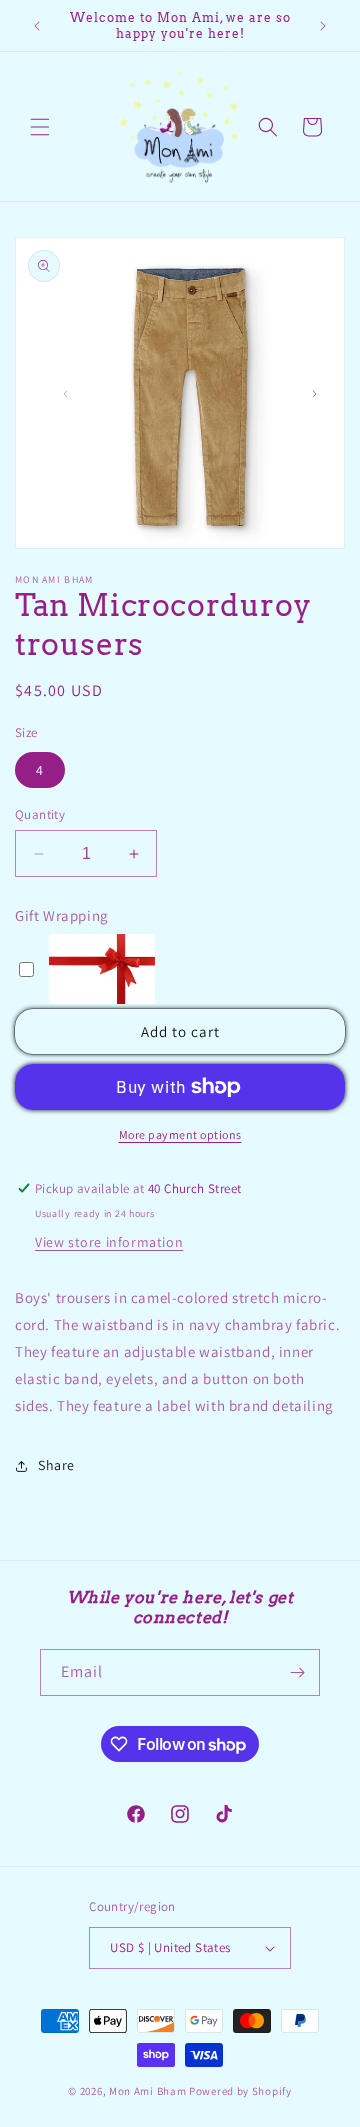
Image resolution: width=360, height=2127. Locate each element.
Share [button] (56, 1465)
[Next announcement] (323, 26)
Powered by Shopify (240, 2091)
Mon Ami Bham (149, 2091)
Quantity (40, 814)
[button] (40, 127)
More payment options (180, 1134)
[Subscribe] (297, 1672)
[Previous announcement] (37, 26)
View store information (109, 1242)
